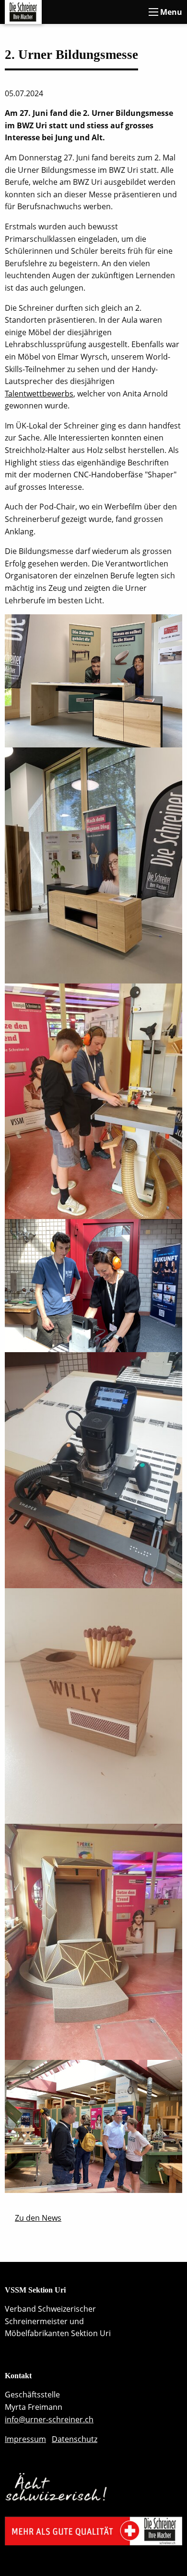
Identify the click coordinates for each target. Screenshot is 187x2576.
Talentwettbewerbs (39, 394)
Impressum (25, 2439)
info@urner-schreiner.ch (49, 2419)
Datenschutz (75, 2439)
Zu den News (38, 2218)
